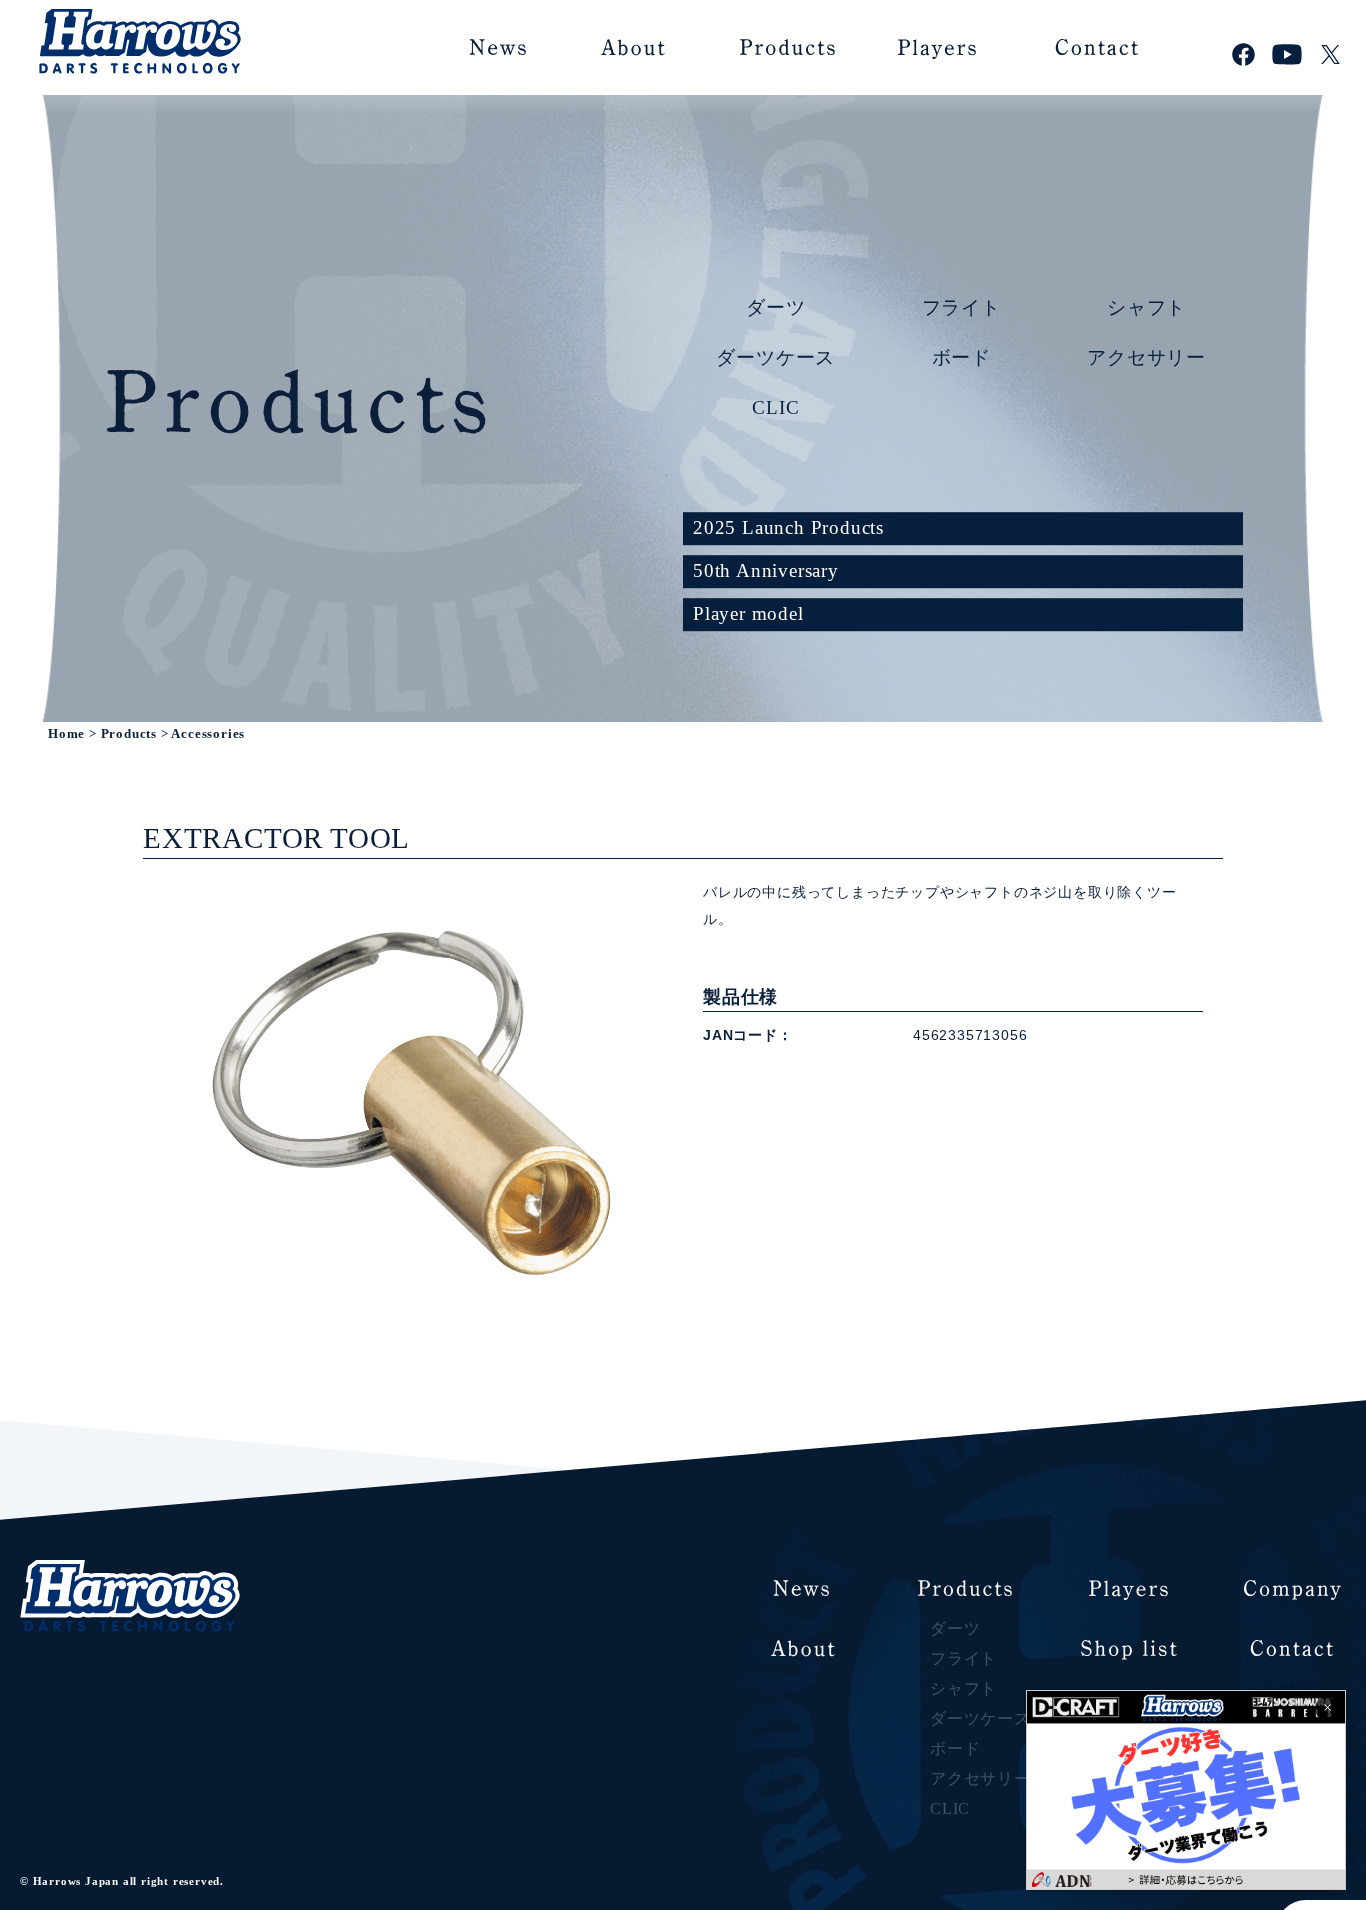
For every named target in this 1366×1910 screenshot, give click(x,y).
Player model (748, 613)
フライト (961, 306)
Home (66, 734)
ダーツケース (775, 356)
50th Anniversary (766, 570)
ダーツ (775, 306)
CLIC (775, 406)
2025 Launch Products (788, 527)
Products (129, 734)
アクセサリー (1146, 356)
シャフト (1146, 306)
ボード (961, 356)
